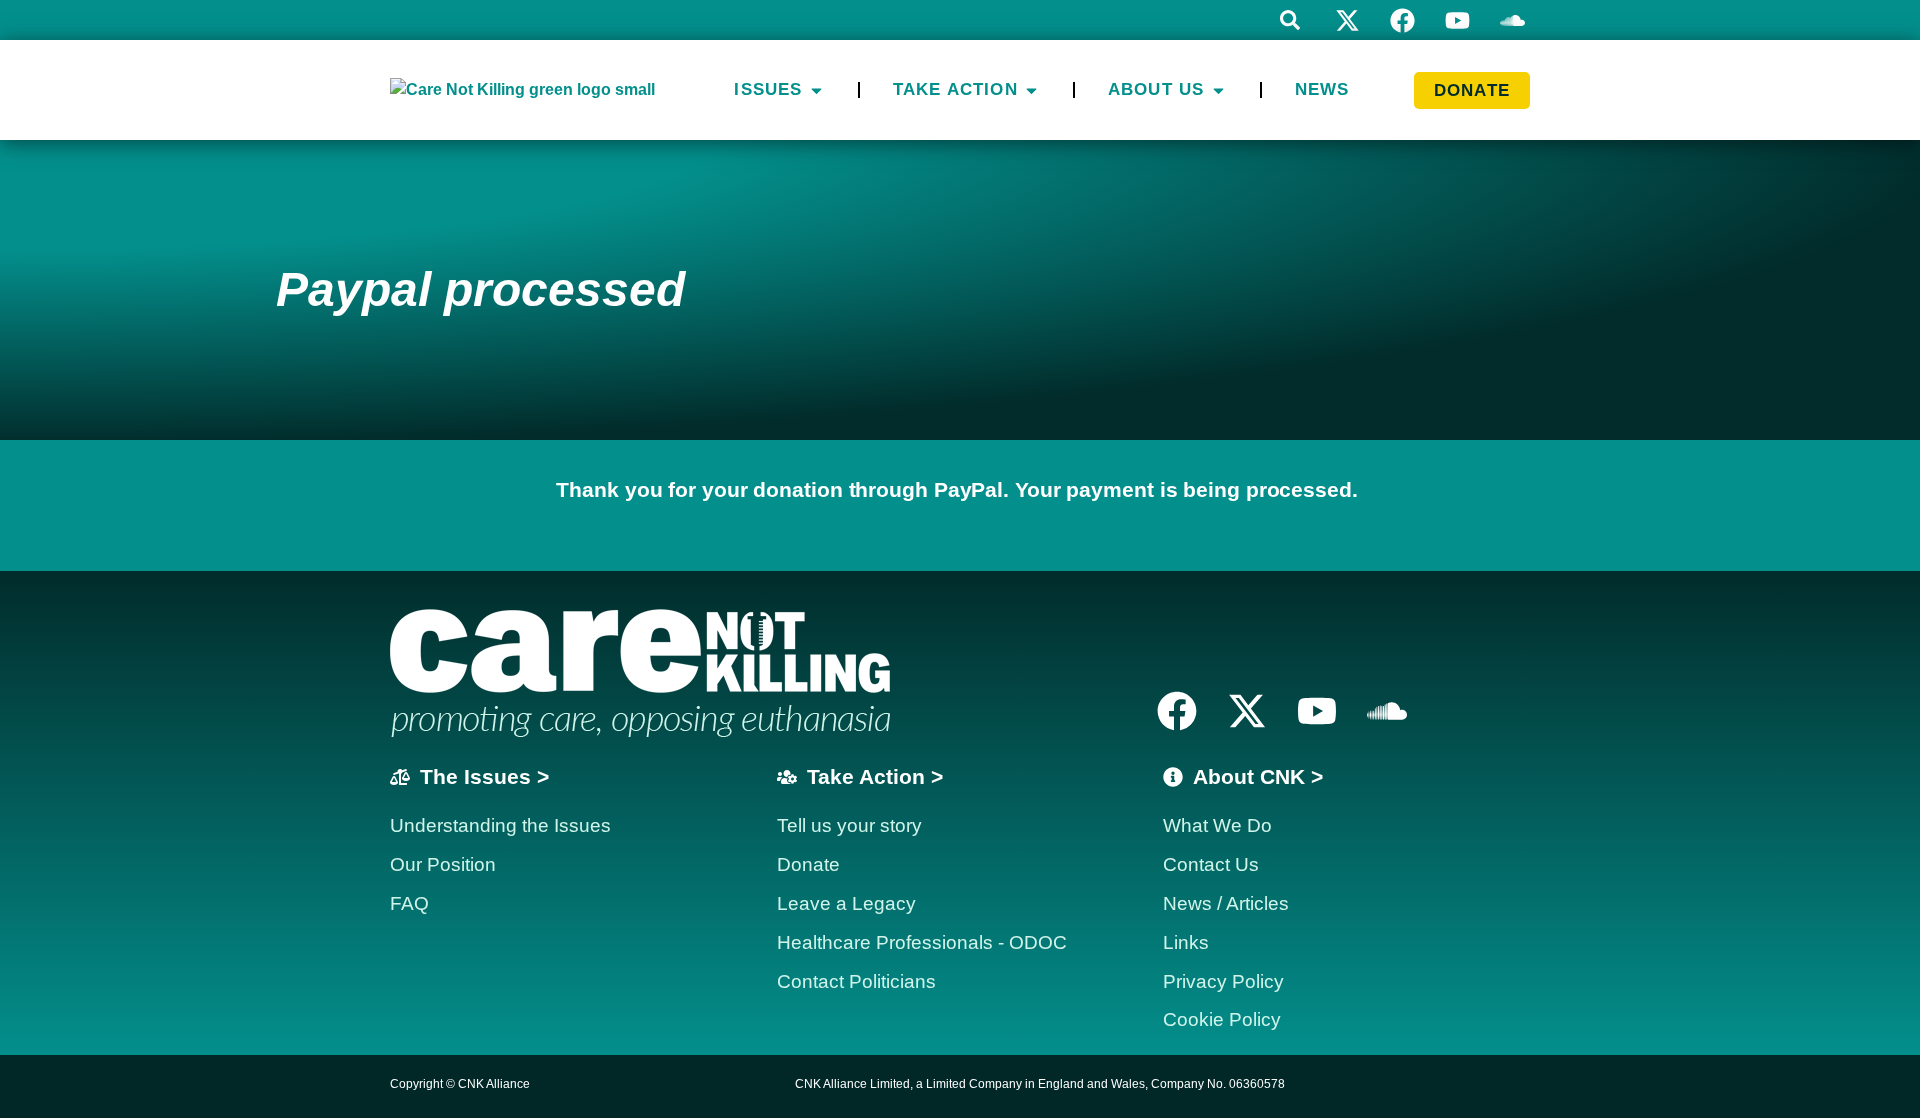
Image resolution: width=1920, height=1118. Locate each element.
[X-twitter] (1347, 20)
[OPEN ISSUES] (816, 90)
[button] (1290, 20)
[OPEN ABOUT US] (1218, 90)
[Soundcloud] (1387, 711)
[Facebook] (1402, 20)
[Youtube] (1457, 20)
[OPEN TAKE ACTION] (1031, 90)
